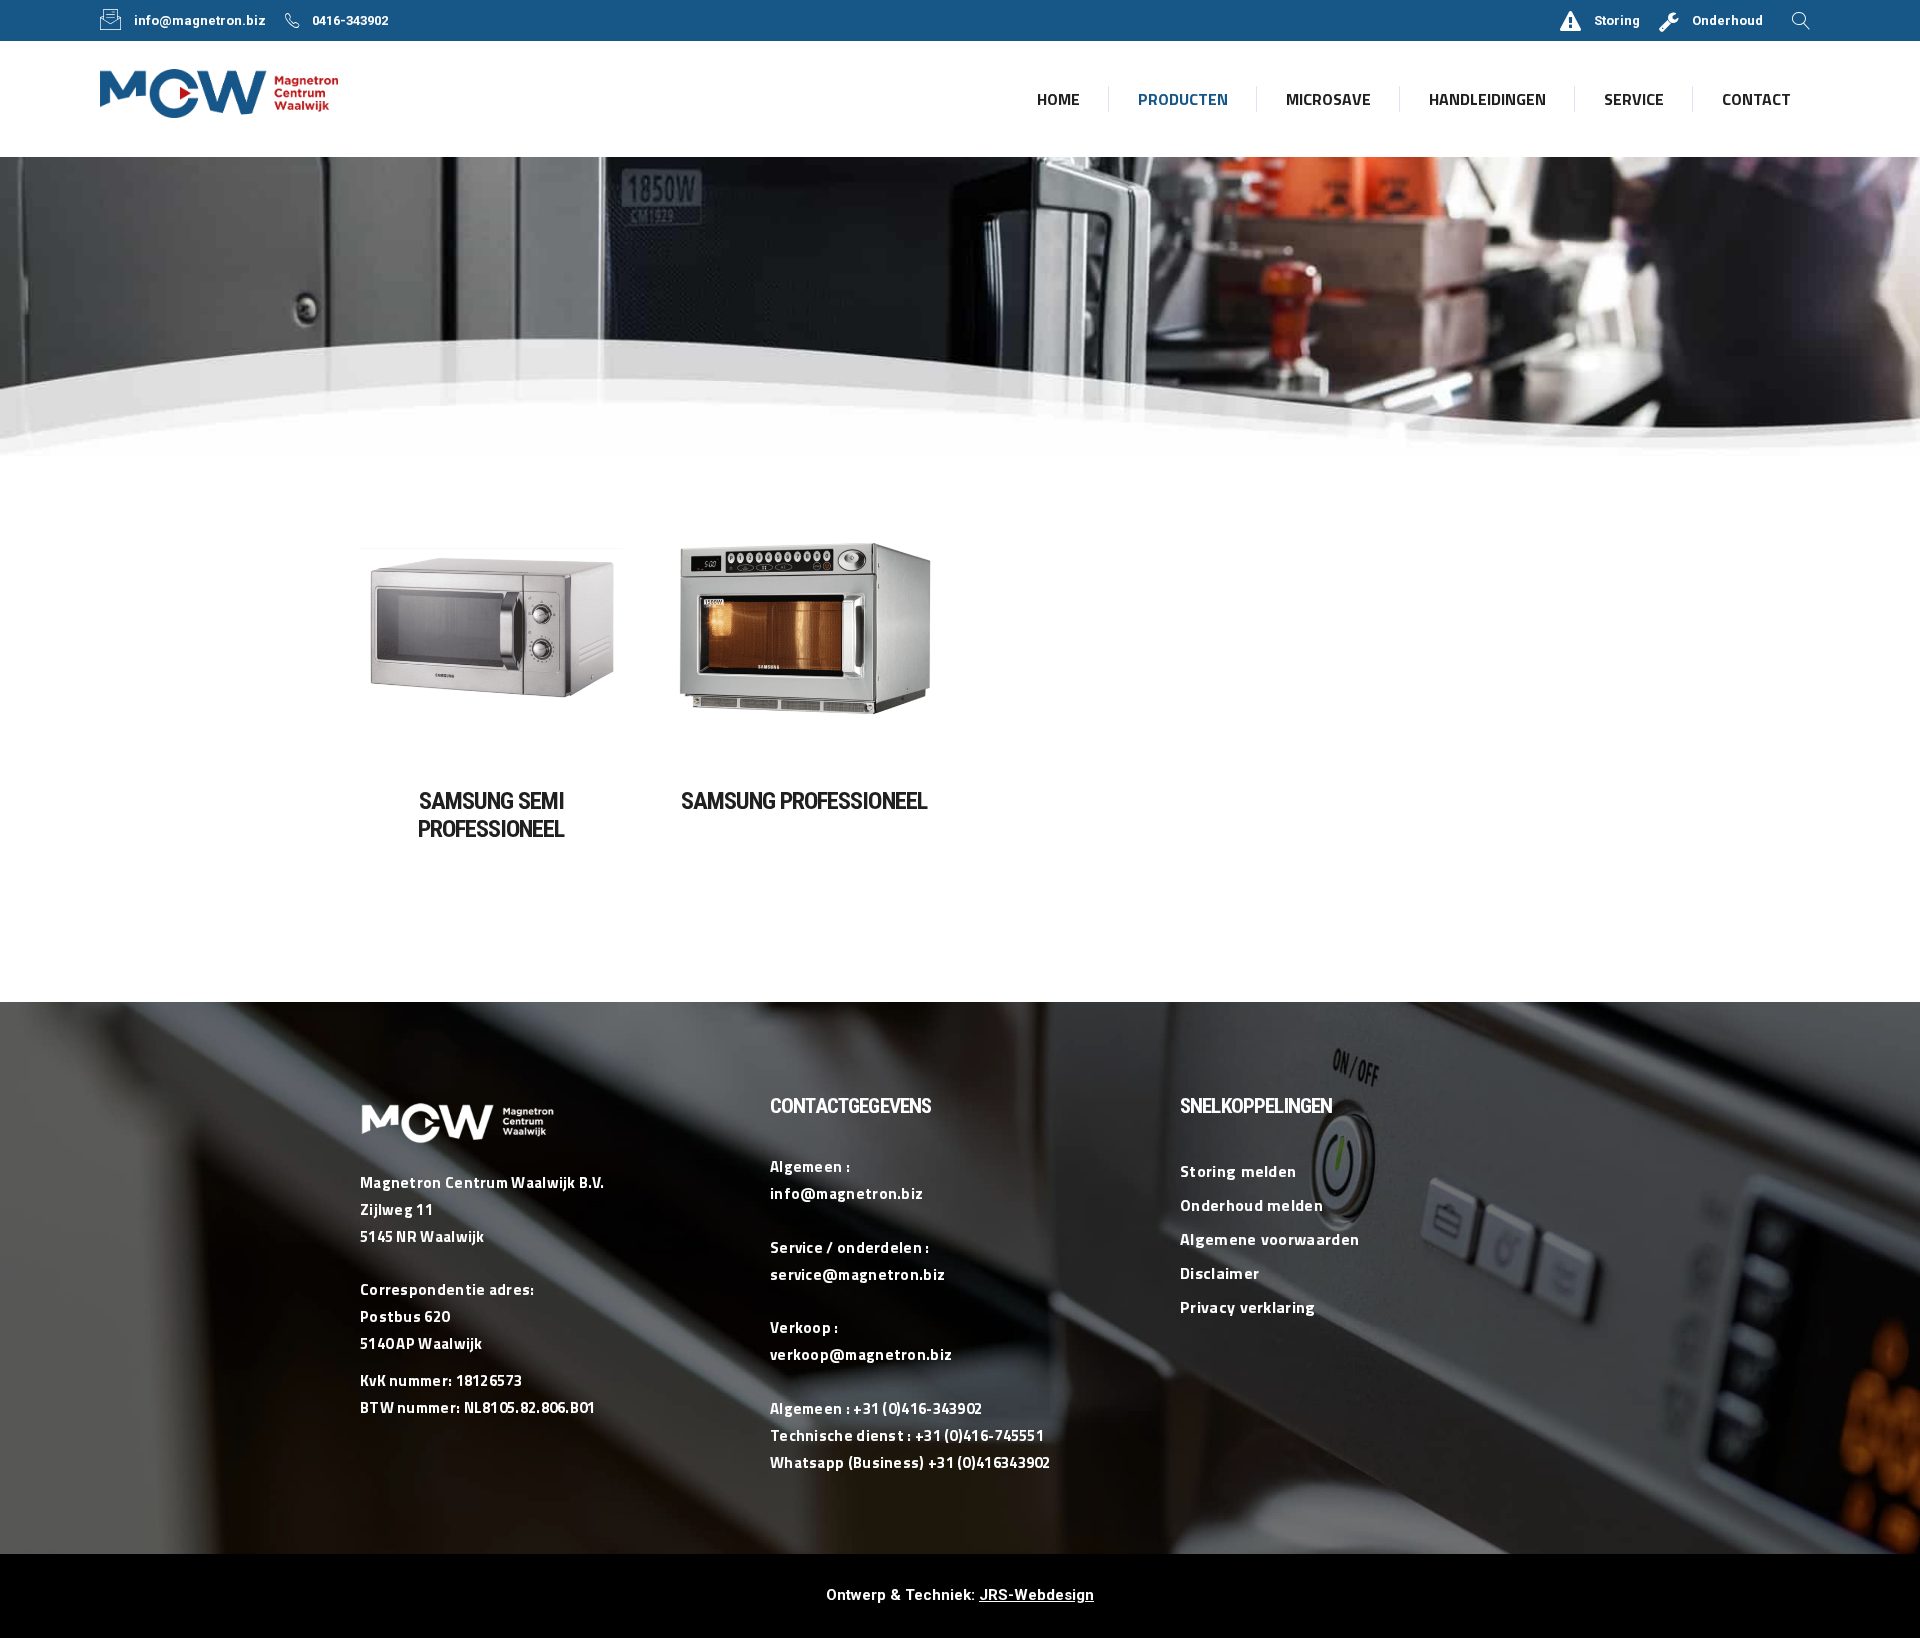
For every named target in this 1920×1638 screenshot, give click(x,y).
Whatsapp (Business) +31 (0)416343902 (910, 1462)
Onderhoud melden (1251, 1205)
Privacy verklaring (1248, 1307)
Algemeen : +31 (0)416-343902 (876, 1408)
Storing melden (1238, 1171)
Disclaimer (1219, 1273)
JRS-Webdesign (1036, 1595)
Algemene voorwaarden (1269, 1239)
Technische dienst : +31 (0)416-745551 (907, 1435)
